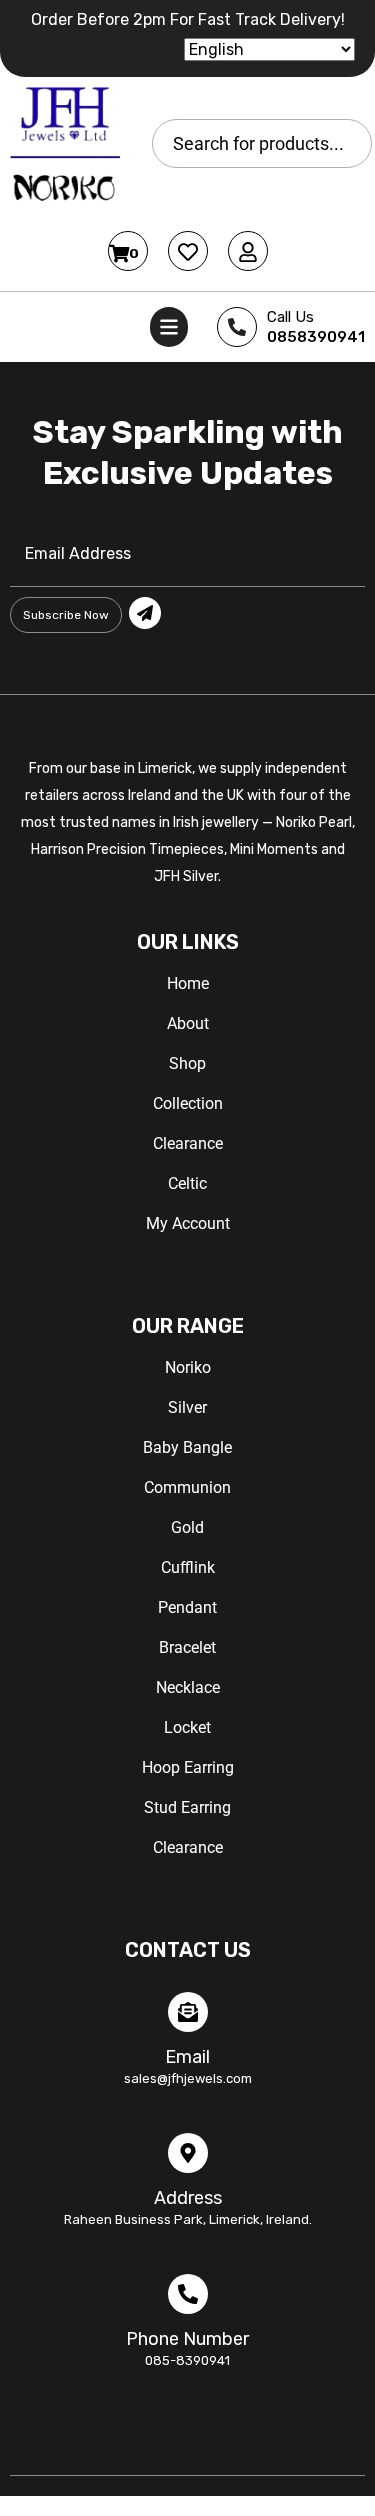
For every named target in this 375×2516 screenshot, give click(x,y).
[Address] (188, 2153)
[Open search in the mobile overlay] (262, 143)
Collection (188, 1103)
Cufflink (188, 1567)
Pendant (187, 1607)
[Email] (188, 2012)
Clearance (188, 1143)
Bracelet (187, 1647)
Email (187, 2057)
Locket (187, 1727)
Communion (187, 1487)
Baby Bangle (187, 1447)
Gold (187, 1527)
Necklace (188, 1687)
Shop (187, 1063)
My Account (188, 1223)
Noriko (188, 1367)
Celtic (187, 1183)
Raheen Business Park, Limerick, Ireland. (188, 2219)
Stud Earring (187, 1807)
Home (188, 983)
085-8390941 (187, 2360)
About (188, 1023)
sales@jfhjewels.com (188, 2078)
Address (188, 2198)
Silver (187, 1407)
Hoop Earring (188, 1767)
